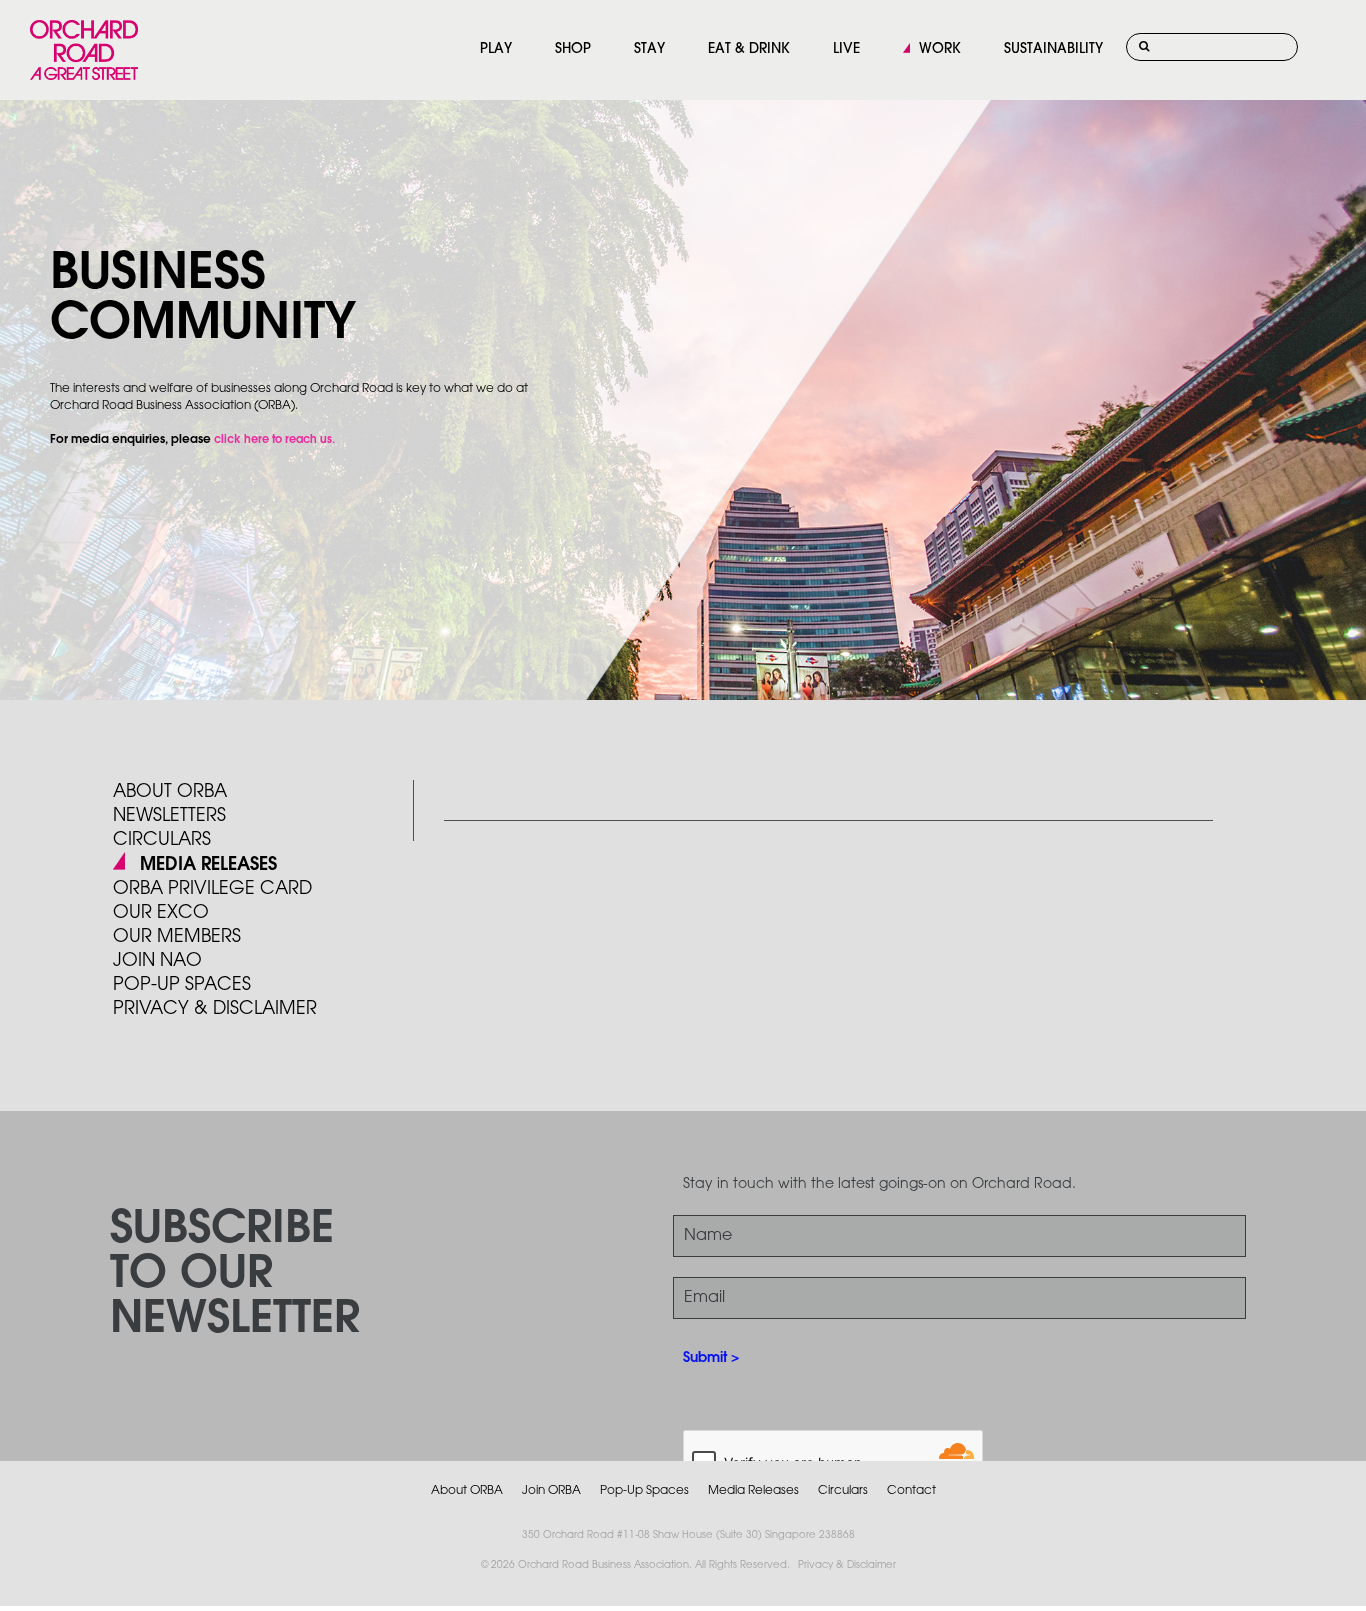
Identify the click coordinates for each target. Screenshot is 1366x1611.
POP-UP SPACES (182, 985)
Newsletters (169, 816)
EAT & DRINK (749, 49)
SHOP (573, 49)
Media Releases (208, 865)
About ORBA (170, 792)
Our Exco (161, 913)
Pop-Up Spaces (644, 1490)
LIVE (846, 49)
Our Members (177, 937)
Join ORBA (551, 1490)
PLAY (496, 49)
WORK (940, 49)
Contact (911, 1490)
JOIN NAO (157, 961)
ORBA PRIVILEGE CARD (212, 889)
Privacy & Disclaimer (847, 1565)
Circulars (162, 840)
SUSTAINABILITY (1053, 49)
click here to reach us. (274, 440)
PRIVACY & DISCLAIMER (215, 1009)
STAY (649, 49)
